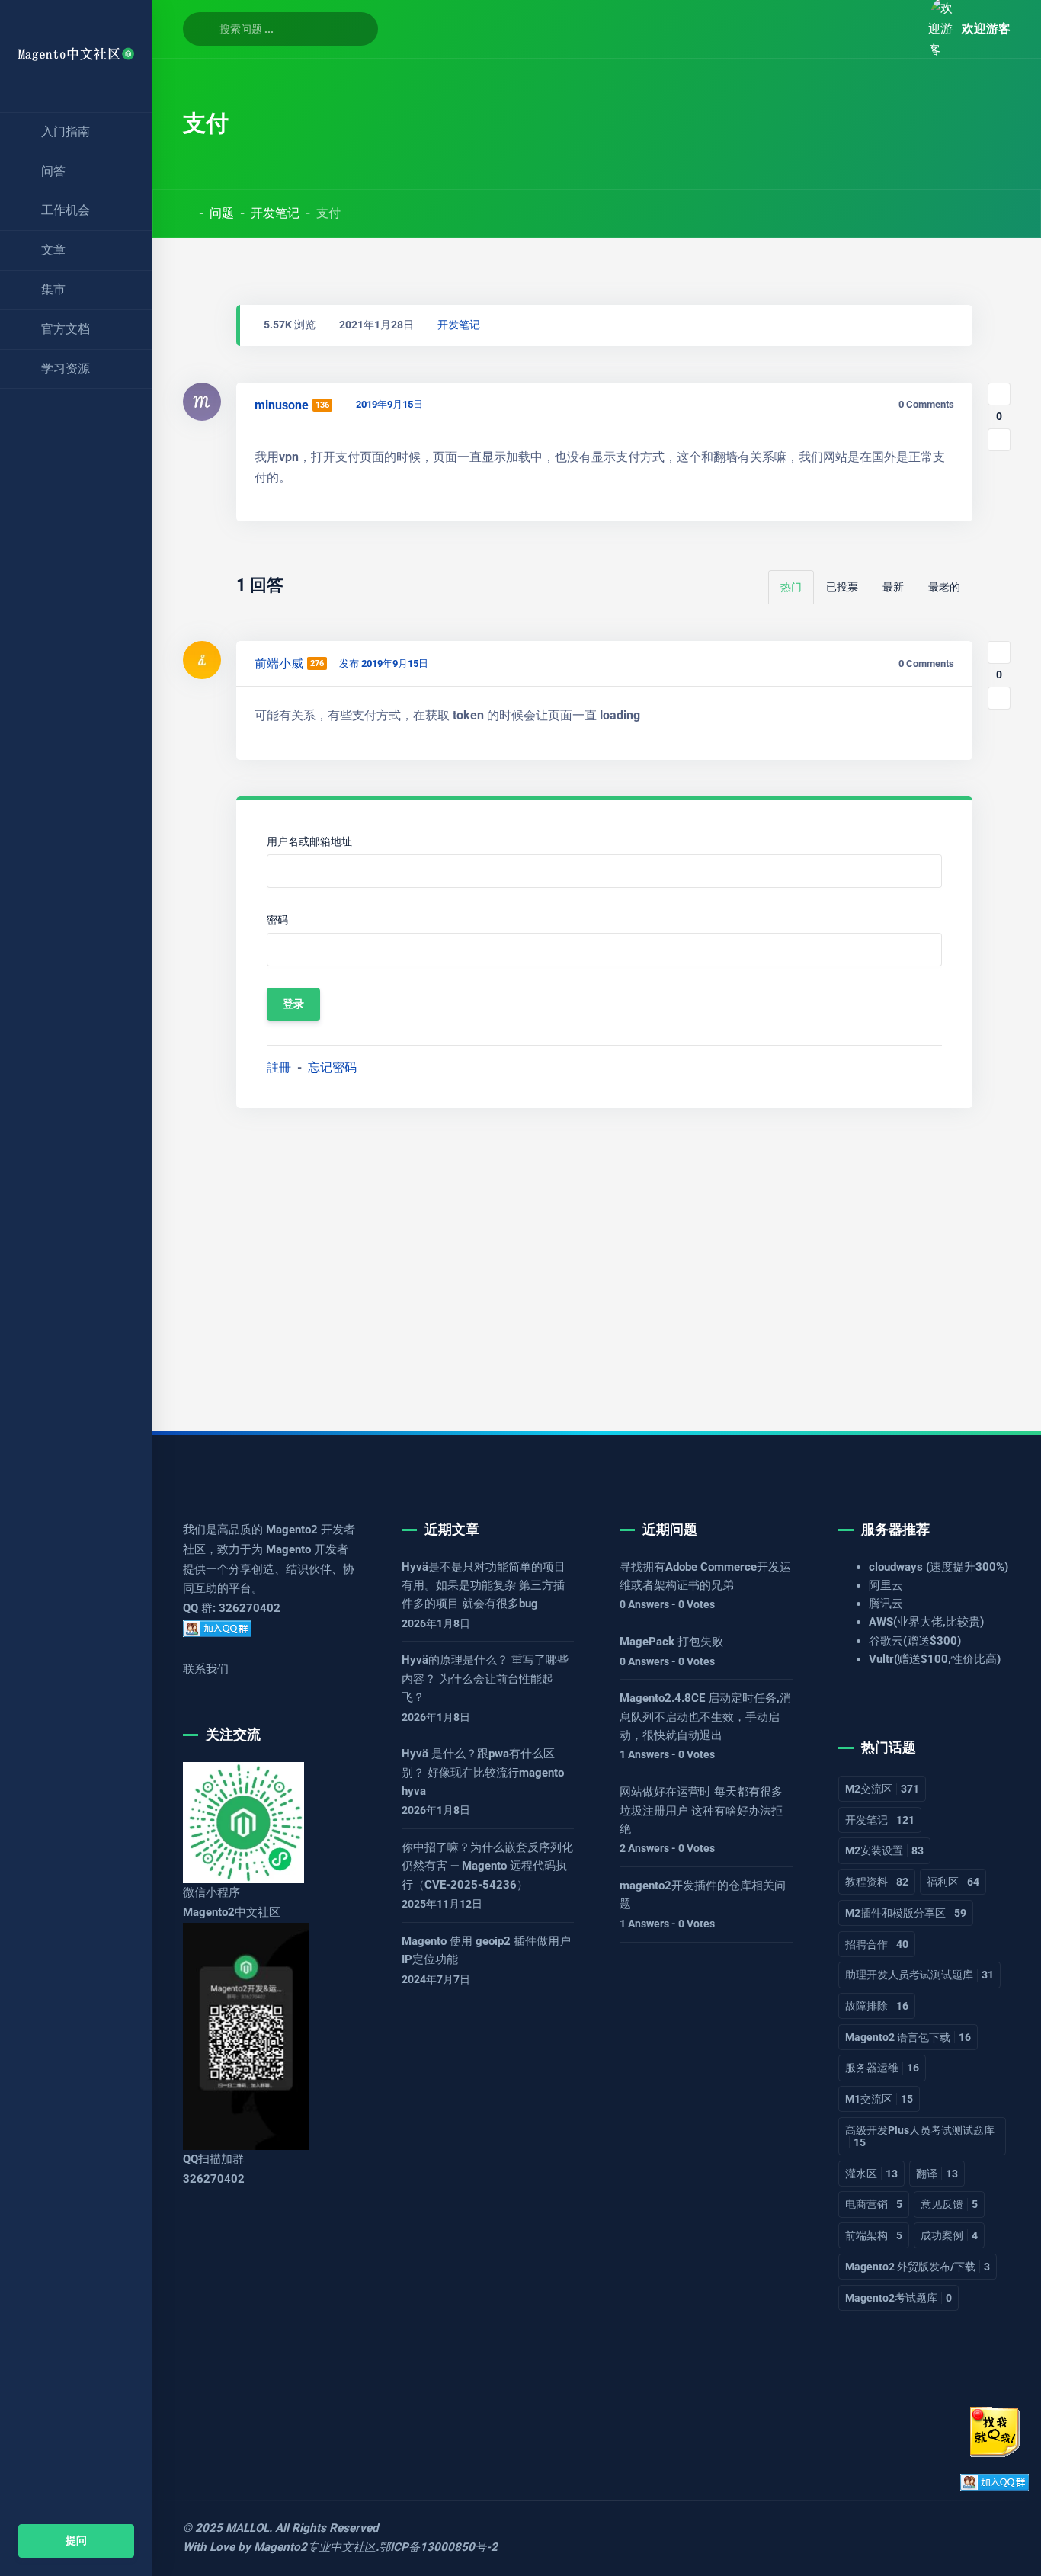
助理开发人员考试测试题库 (919, 1975)
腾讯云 (886, 1604)
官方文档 (66, 329)
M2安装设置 (884, 1850)
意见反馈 (949, 2204)
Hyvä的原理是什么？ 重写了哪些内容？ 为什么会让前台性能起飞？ (485, 1679)
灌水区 (871, 2174)
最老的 (944, 587)
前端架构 (874, 2235)
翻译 (937, 2174)
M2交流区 (882, 1789)
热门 (791, 587)
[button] (899, 29)
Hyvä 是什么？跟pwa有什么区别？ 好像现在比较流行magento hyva (483, 1772)
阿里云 (886, 1585)
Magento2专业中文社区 (315, 2547)
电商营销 (874, 2204)
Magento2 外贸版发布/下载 (918, 2267)
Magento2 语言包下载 (908, 2037)
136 (322, 405)
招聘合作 (877, 1944)
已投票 (842, 587)
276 (317, 663)
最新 (893, 587)
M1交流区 (879, 2099)
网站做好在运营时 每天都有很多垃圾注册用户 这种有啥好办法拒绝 (701, 1810)
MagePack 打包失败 (671, 1642)
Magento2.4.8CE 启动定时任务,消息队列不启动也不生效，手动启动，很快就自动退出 (705, 1717)
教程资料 (877, 1882)
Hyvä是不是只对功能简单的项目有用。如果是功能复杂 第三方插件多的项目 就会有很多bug (484, 1586)
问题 (222, 213)
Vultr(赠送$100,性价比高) (935, 1659)
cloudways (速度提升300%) (939, 1567)
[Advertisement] (597, 1258)
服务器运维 (882, 2068)
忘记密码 (332, 1067)
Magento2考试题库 (898, 2298)
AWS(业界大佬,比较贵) (926, 1622)
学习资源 (66, 368)
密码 (277, 920)
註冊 (279, 1067)
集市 (53, 289)
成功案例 (949, 2235)
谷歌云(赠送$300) (915, 1641)
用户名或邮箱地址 (309, 842)
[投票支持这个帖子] (999, 394)
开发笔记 (275, 213)
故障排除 (877, 2006)
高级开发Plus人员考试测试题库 (920, 2136)
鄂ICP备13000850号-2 (438, 2547)
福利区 (953, 1882)
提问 (76, 2541)
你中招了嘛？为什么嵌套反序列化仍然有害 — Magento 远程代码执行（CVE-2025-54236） (487, 1866)
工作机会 (66, 210)
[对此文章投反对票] (999, 440)
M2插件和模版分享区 (906, 1913)
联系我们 (206, 1669)
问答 (53, 171)
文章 (53, 250)
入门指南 (66, 131)
